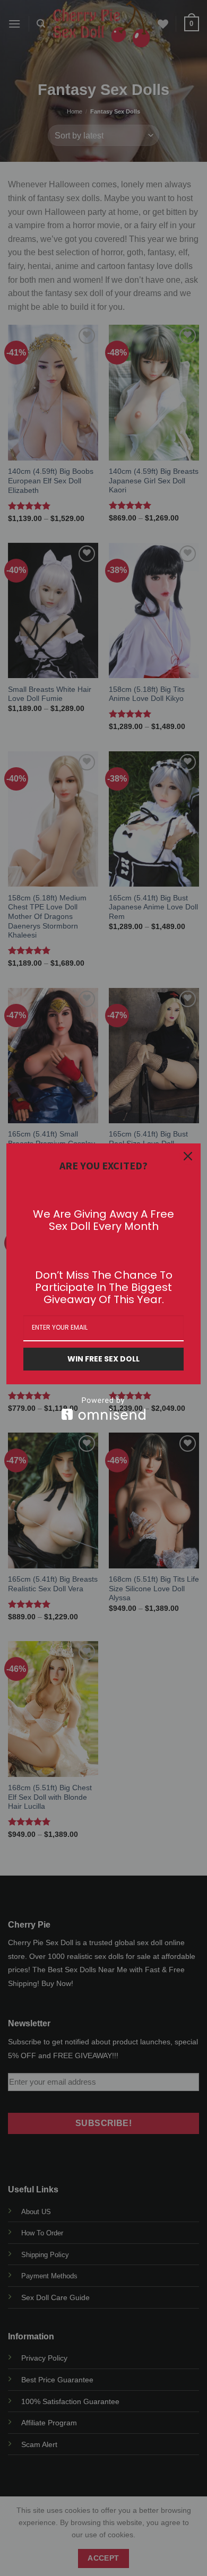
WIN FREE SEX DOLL (103, 1359)
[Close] (188, 1156)
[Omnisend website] (103, 1408)
